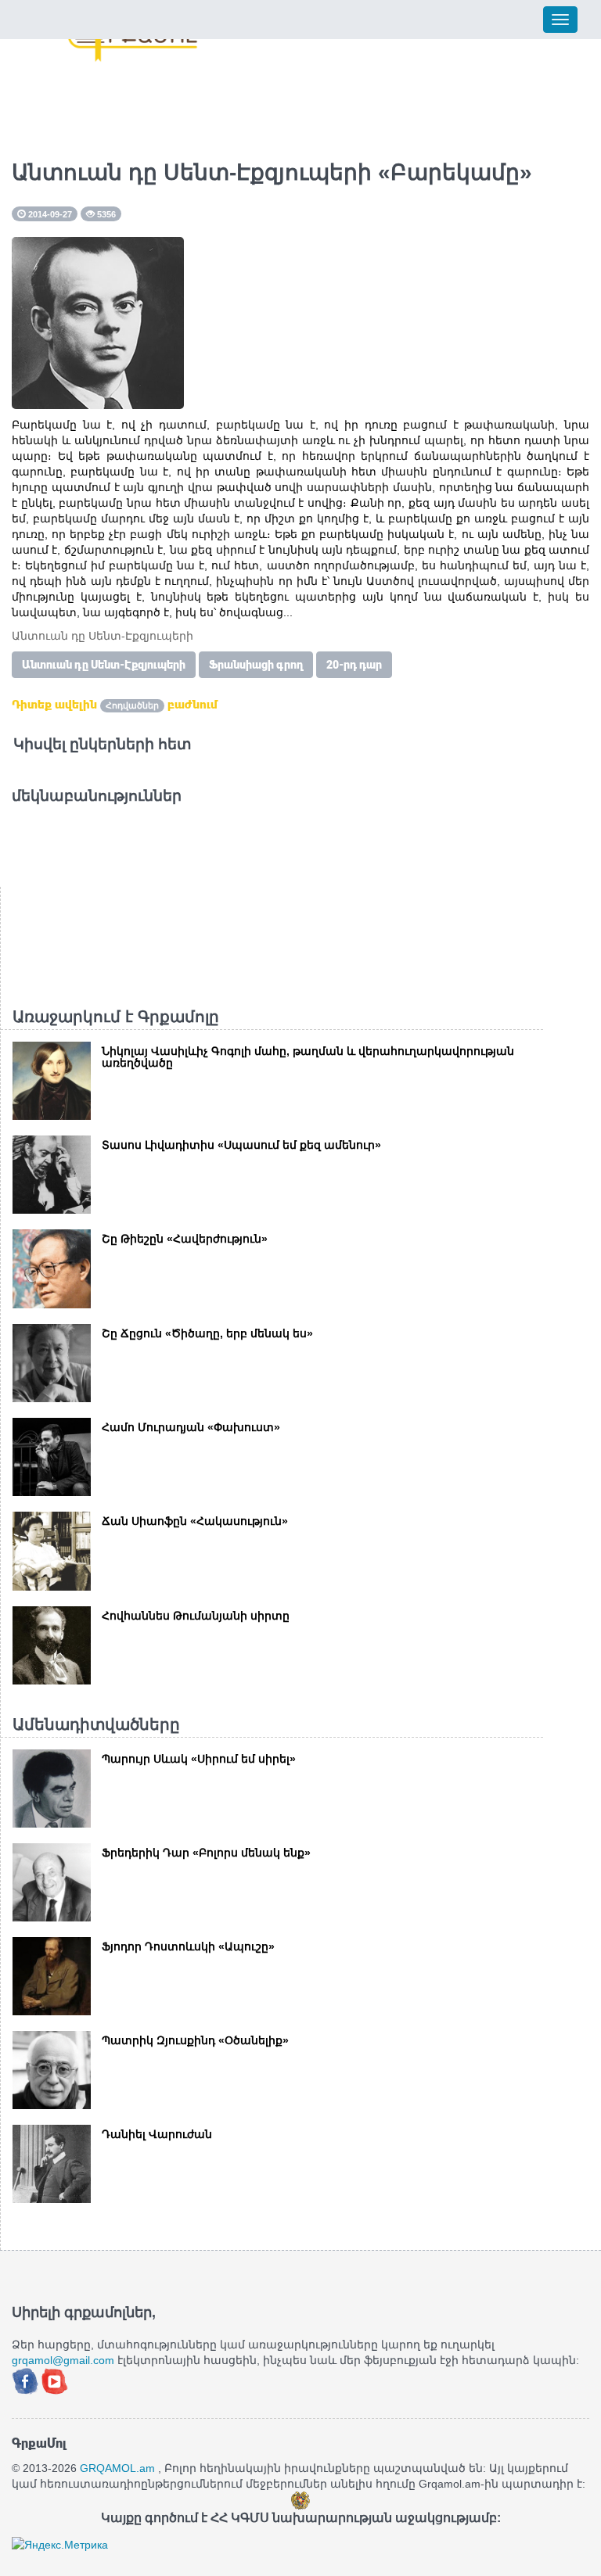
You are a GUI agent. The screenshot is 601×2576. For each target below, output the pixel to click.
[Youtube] (55, 2380)
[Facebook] (27, 2380)
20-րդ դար (354, 665)
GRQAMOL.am (117, 2468)
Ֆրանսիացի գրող (256, 665)
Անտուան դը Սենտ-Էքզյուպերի (104, 665)
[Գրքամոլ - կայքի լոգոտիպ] (133, 41)
